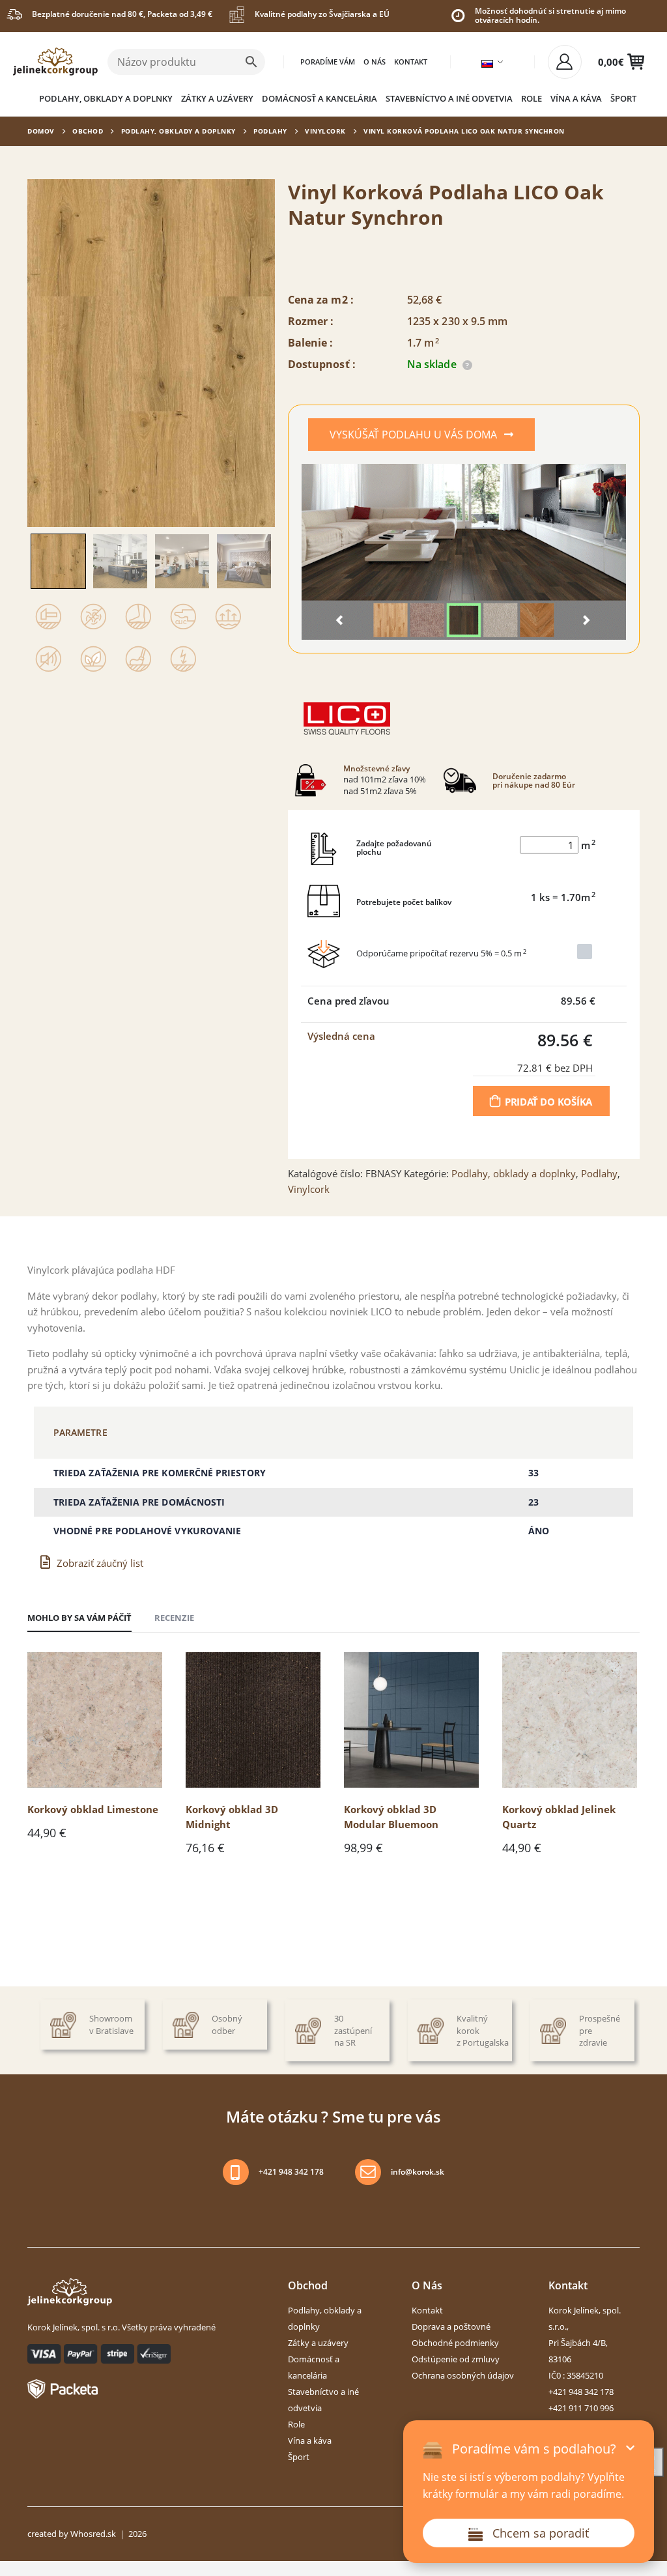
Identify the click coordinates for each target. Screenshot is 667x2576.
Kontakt (411, 62)
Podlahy (270, 131)
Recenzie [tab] (174, 1618)
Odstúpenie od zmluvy (456, 2359)
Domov (41, 131)
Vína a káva (576, 98)
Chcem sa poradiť (541, 2533)
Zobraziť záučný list (100, 1563)
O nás (375, 62)
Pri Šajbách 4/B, (578, 2343)
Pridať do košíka (548, 1102)
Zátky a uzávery (217, 98)
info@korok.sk (418, 2172)
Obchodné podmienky (455, 2343)
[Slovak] (487, 64)
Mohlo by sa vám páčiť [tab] (79, 1618)
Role (532, 98)
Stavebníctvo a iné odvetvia (449, 98)
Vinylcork (325, 131)
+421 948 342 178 (291, 2172)
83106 (560, 2359)
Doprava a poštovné (451, 2326)
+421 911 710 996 (581, 2408)
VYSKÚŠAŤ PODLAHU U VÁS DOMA (415, 435)
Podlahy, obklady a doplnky (106, 98)
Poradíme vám (328, 62)
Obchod (88, 131)
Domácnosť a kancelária (319, 98)
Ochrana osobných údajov (463, 2375)
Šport (623, 98)
